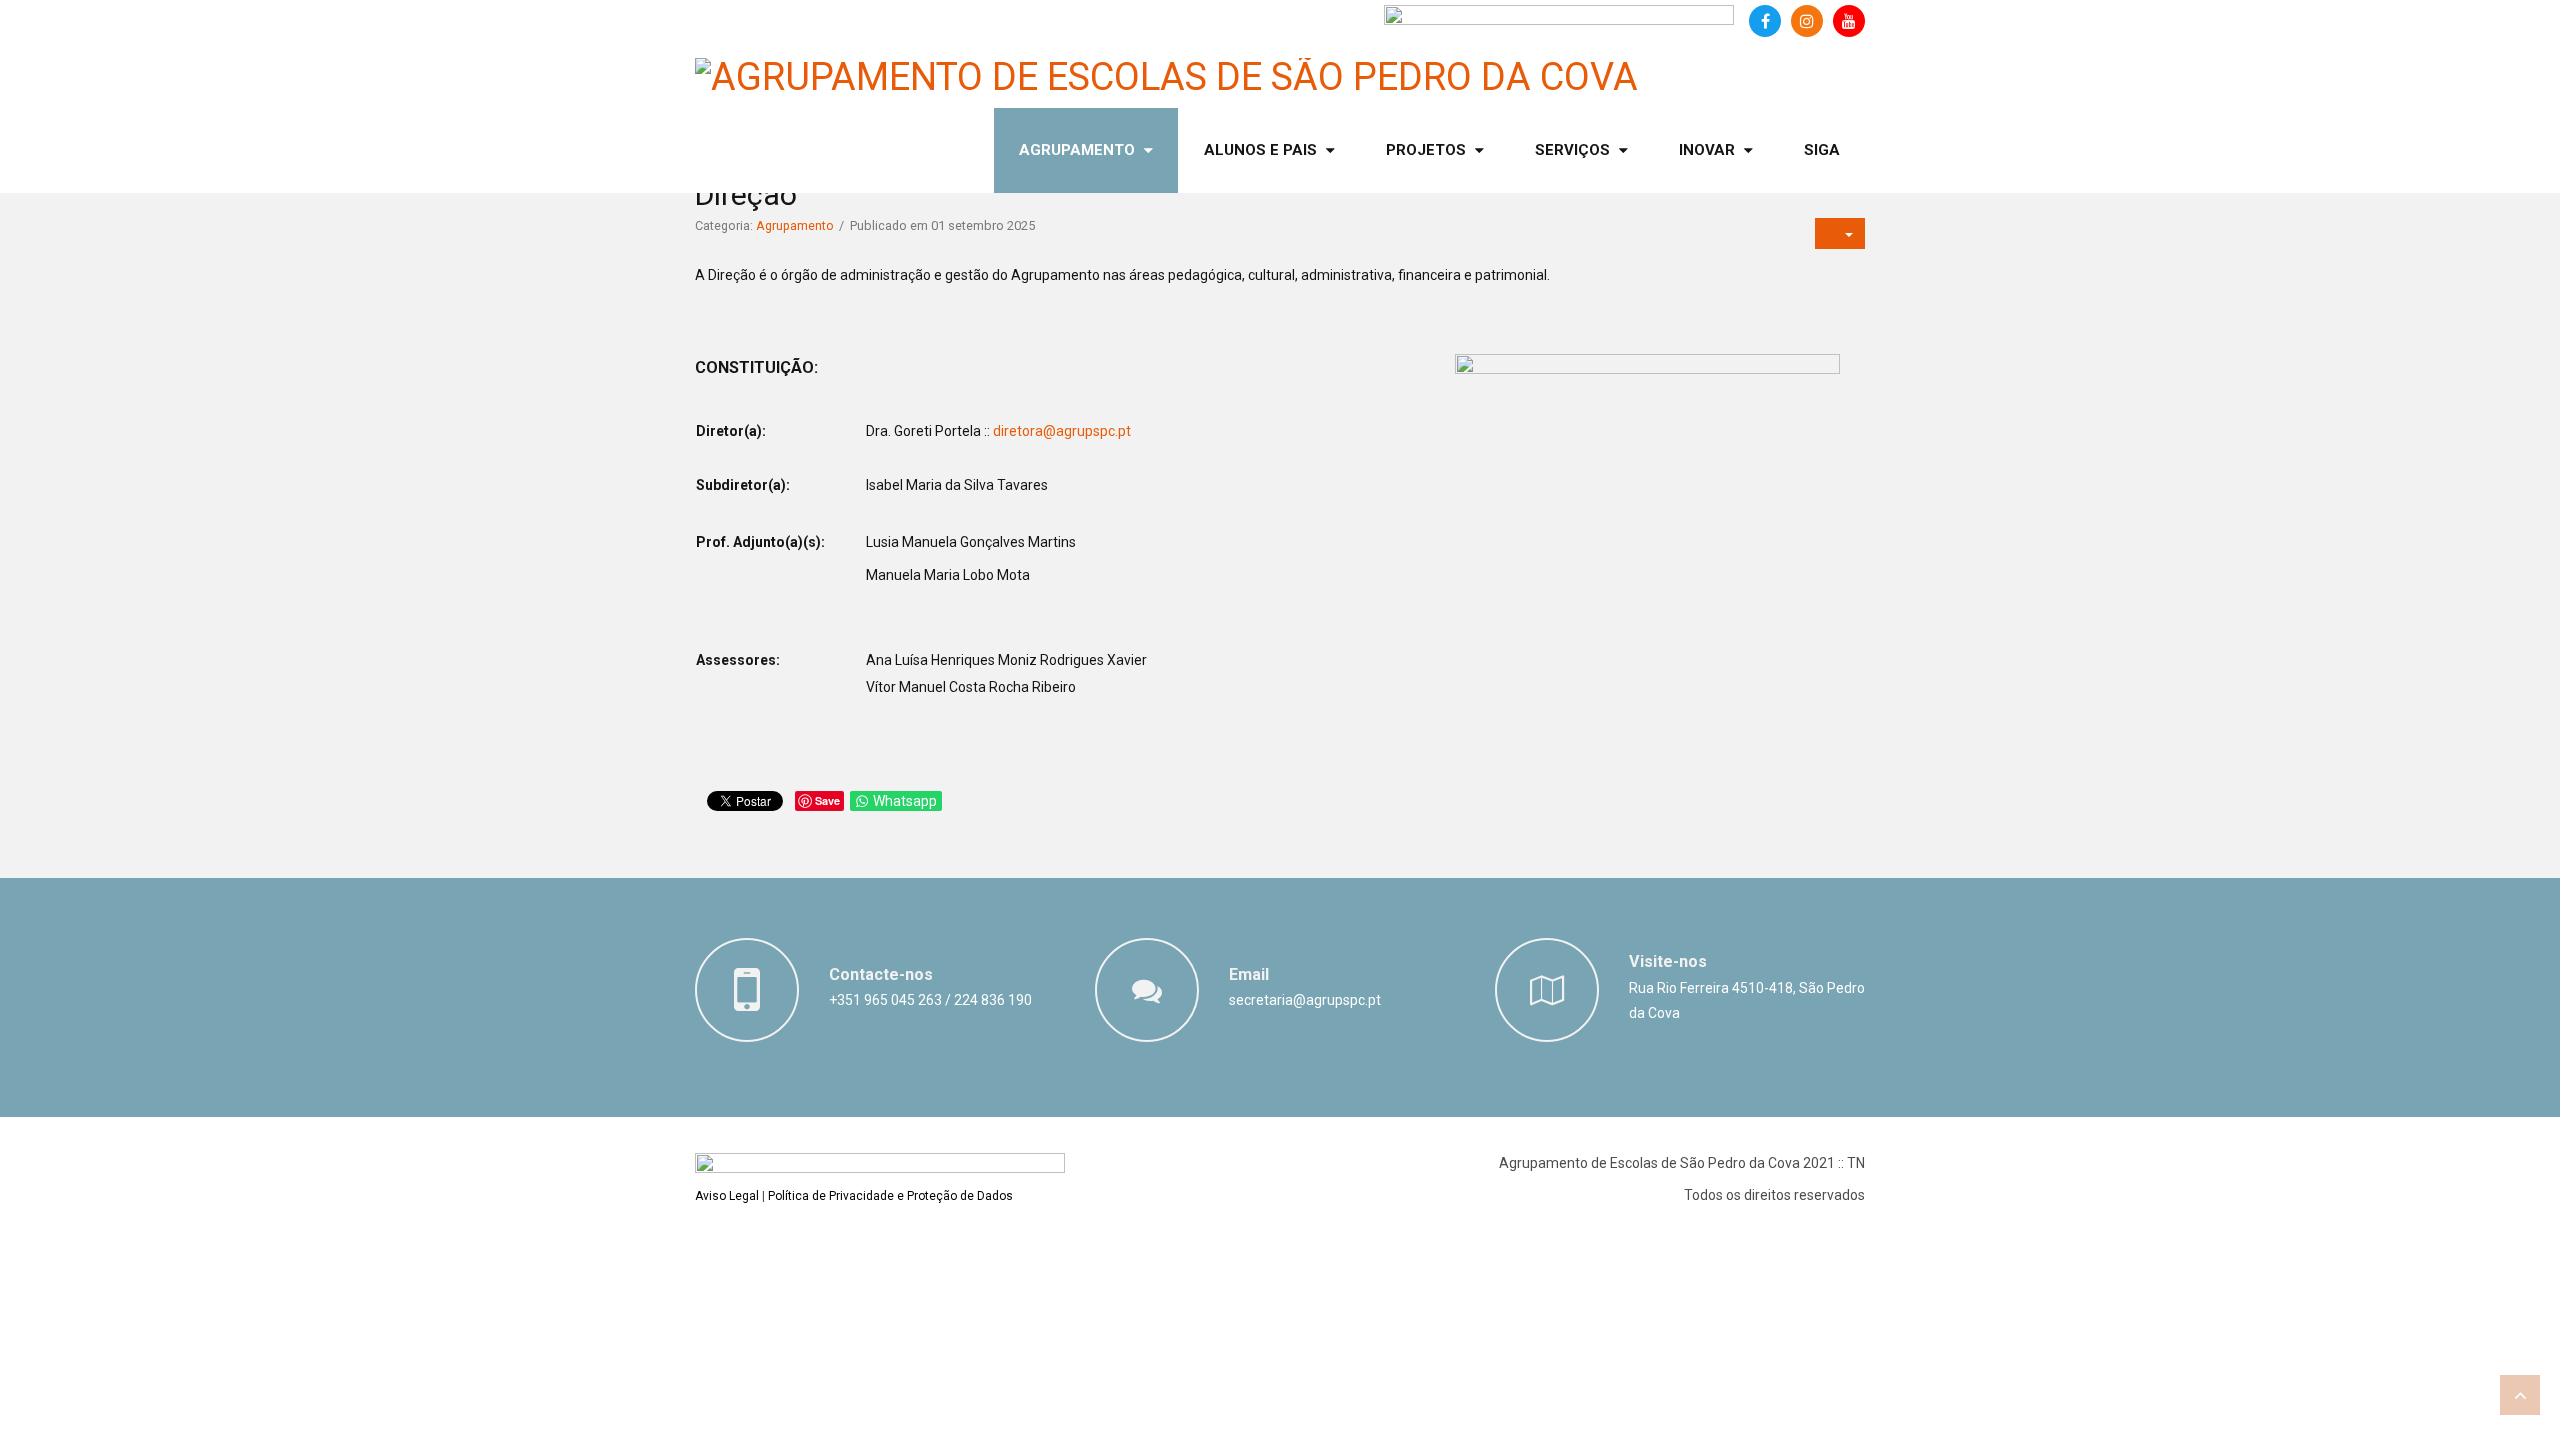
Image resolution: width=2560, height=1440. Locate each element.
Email (1249, 974)
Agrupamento (795, 225)
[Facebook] (1765, 21)
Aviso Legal (727, 1196)
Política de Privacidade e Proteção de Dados (890, 1196)
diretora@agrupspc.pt (1062, 431)
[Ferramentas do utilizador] (1840, 233)
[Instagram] (1807, 21)
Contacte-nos (881, 974)
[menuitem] (1086, 150)
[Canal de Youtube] (1849, 21)
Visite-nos (1668, 961)
